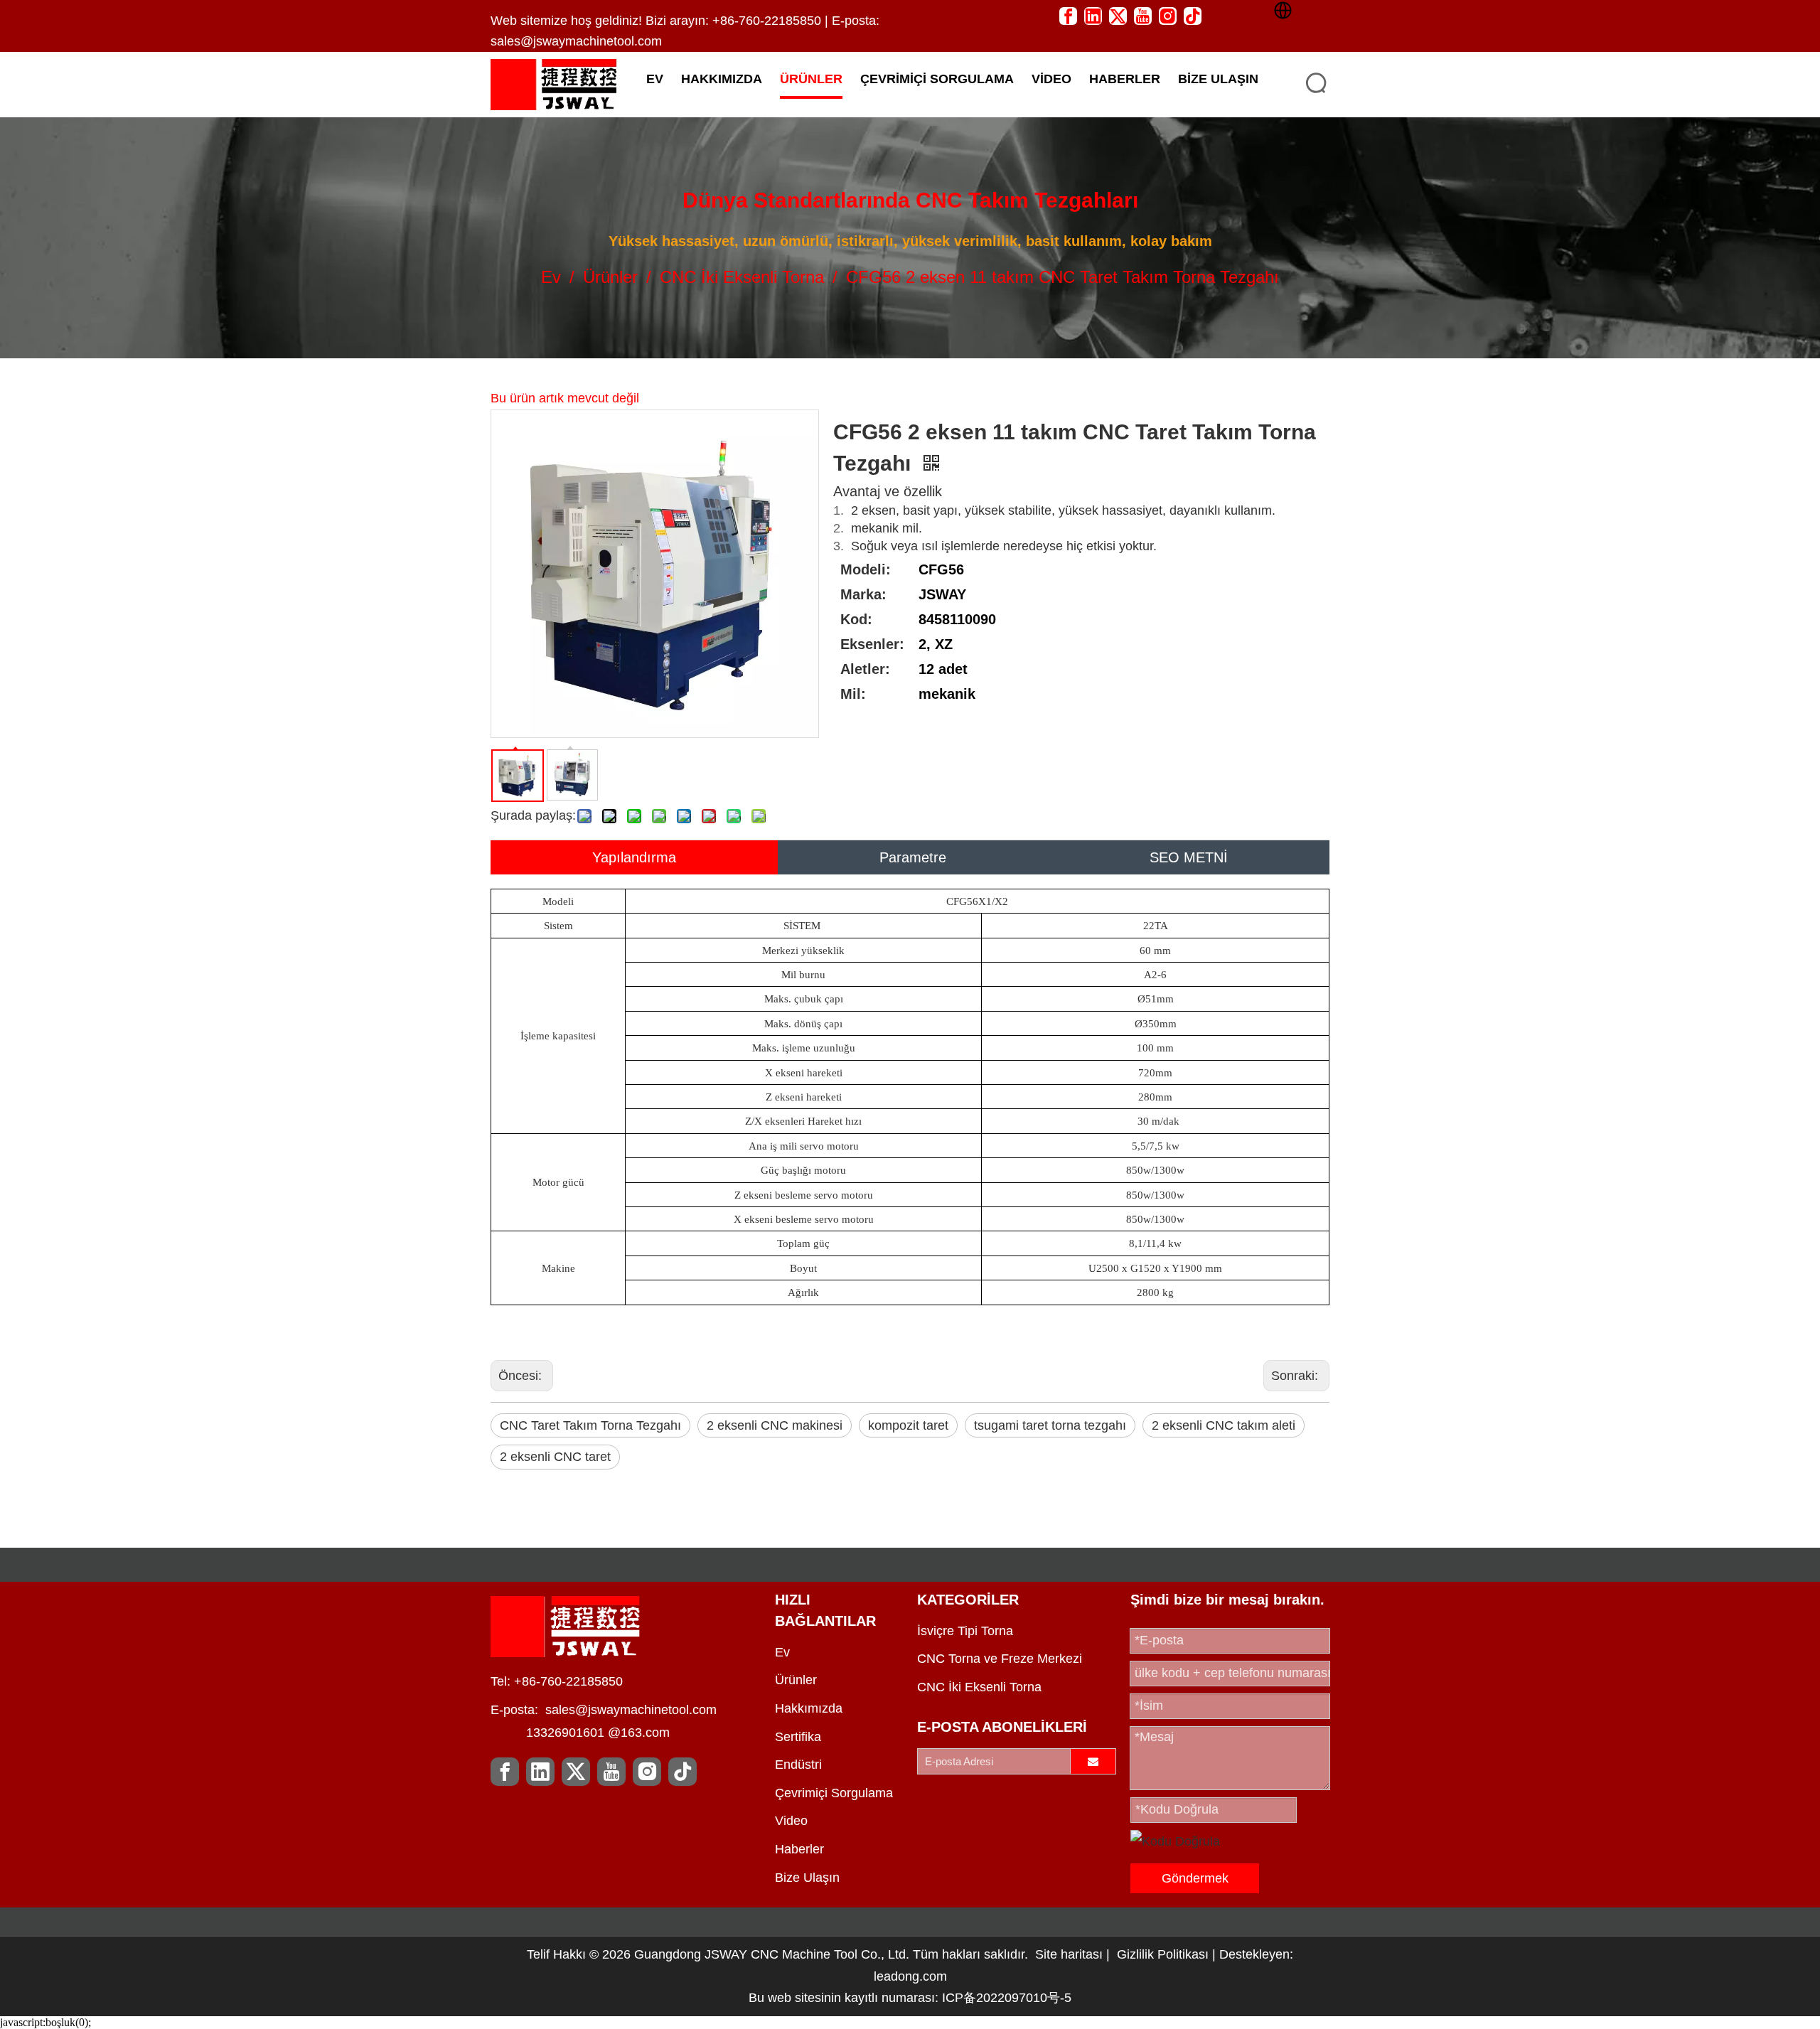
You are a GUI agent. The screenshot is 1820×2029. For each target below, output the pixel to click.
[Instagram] (1168, 15)
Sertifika (798, 1737)
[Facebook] (1068, 15)
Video (791, 1821)
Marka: (863, 594)
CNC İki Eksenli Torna (979, 1687)
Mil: (853, 694)
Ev (782, 1652)
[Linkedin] (1093, 15)
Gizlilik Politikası (1165, 1954)
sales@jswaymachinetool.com (576, 41)
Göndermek (1195, 1878)
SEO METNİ (1189, 857)
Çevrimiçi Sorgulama (834, 1793)
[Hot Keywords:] (1317, 82)
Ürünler (796, 1680)
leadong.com (910, 1976)
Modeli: (866, 569)
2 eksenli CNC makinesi (775, 1425)
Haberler (799, 1849)
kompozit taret (908, 1425)
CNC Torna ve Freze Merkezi (1000, 1659)
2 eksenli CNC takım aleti (1224, 1425)
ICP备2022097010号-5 (1007, 1998)
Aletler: (865, 669)
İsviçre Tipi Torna (965, 1631)
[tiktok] (1193, 15)
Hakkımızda (809, 1708)
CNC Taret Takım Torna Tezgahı (590, 1425)
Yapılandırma (634, 857)
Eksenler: (872, 644)
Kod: (856, 619)
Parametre (913, 857)
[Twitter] (1118, 15)
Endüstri (798, 1765)
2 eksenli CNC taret (555, 1457)
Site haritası (1069, 1954)
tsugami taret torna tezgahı (1050, 1425)
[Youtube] (1143, 15)
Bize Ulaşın (807, 1878)
